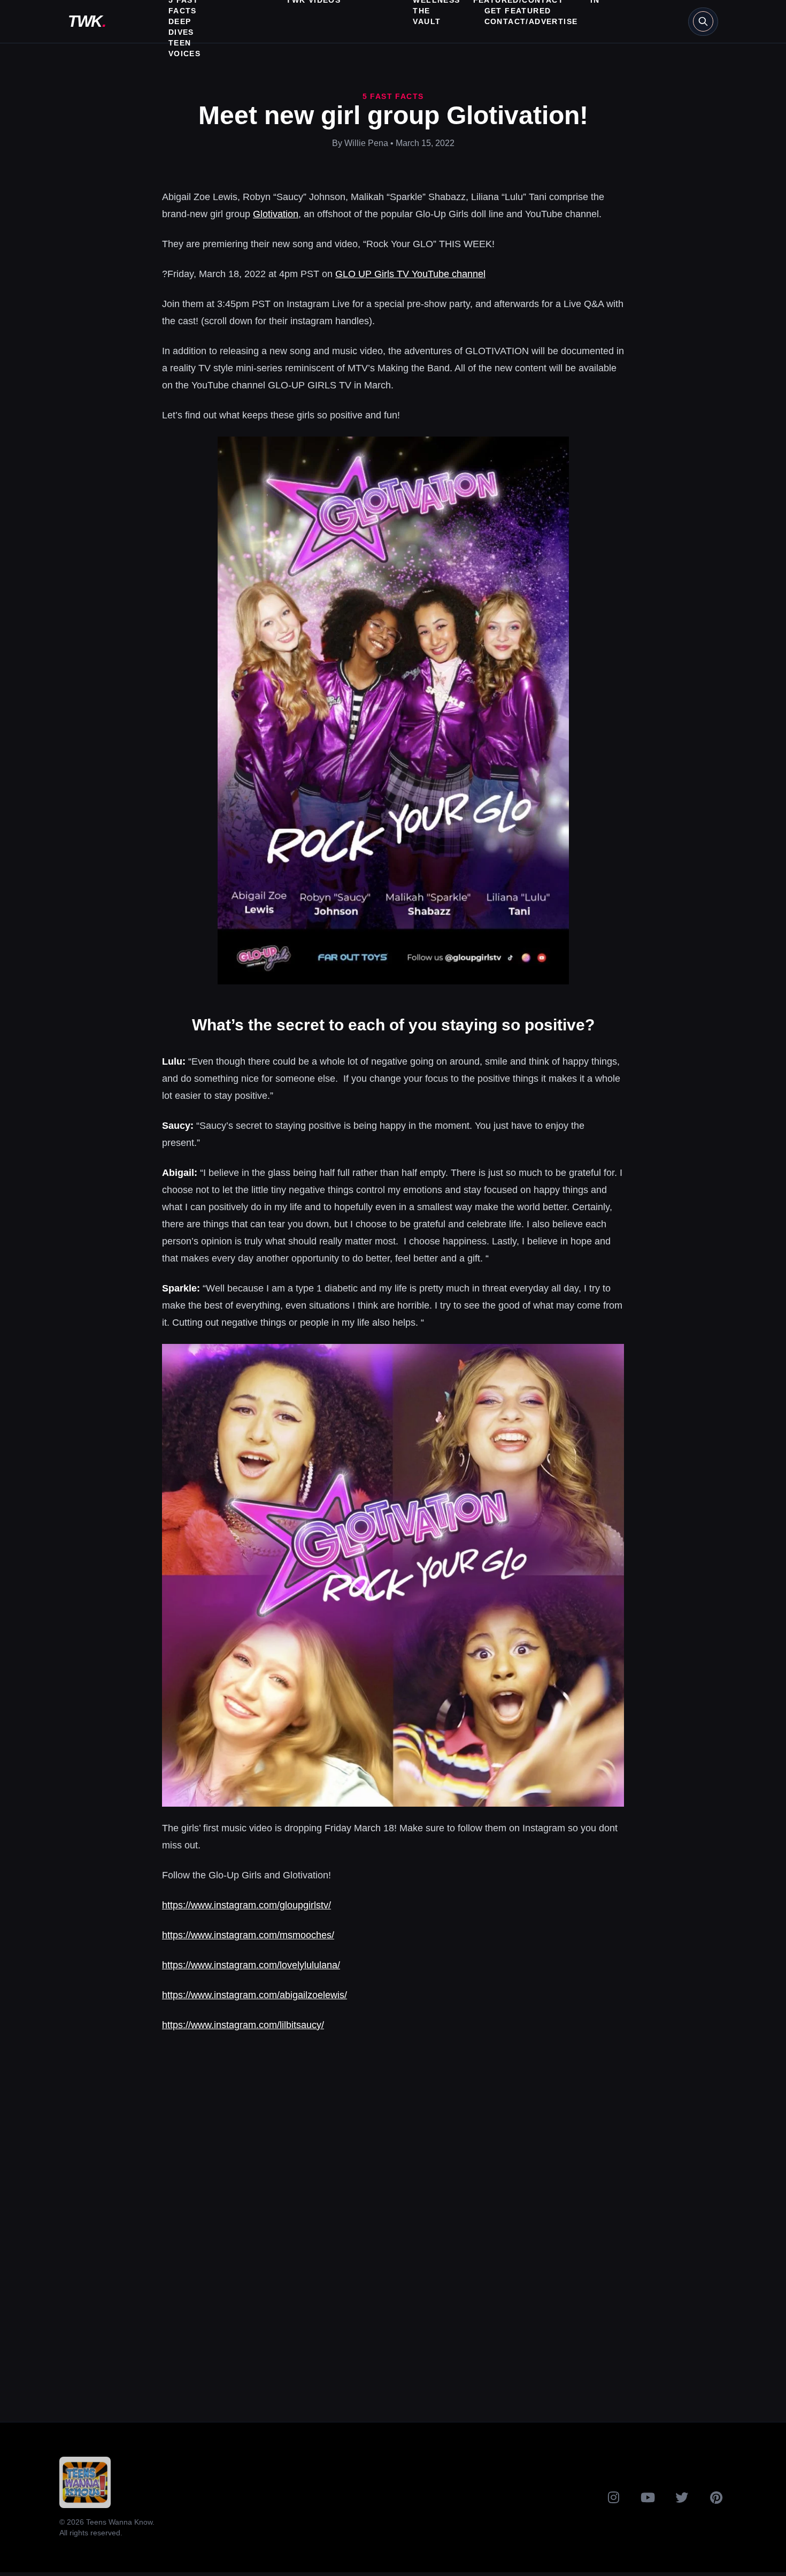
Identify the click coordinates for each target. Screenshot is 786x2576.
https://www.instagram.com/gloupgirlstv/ (246, 1905)
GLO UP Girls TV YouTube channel (410, 274)
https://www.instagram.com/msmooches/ (248, 1935)
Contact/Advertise (531, 21)
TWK (87, 21)
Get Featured (518, 11)
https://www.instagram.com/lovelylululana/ (251, 1965)
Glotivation (276, 214)
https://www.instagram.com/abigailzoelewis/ (255, 1995)
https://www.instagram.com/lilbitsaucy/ (243, 2025)
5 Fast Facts (393, 96)
